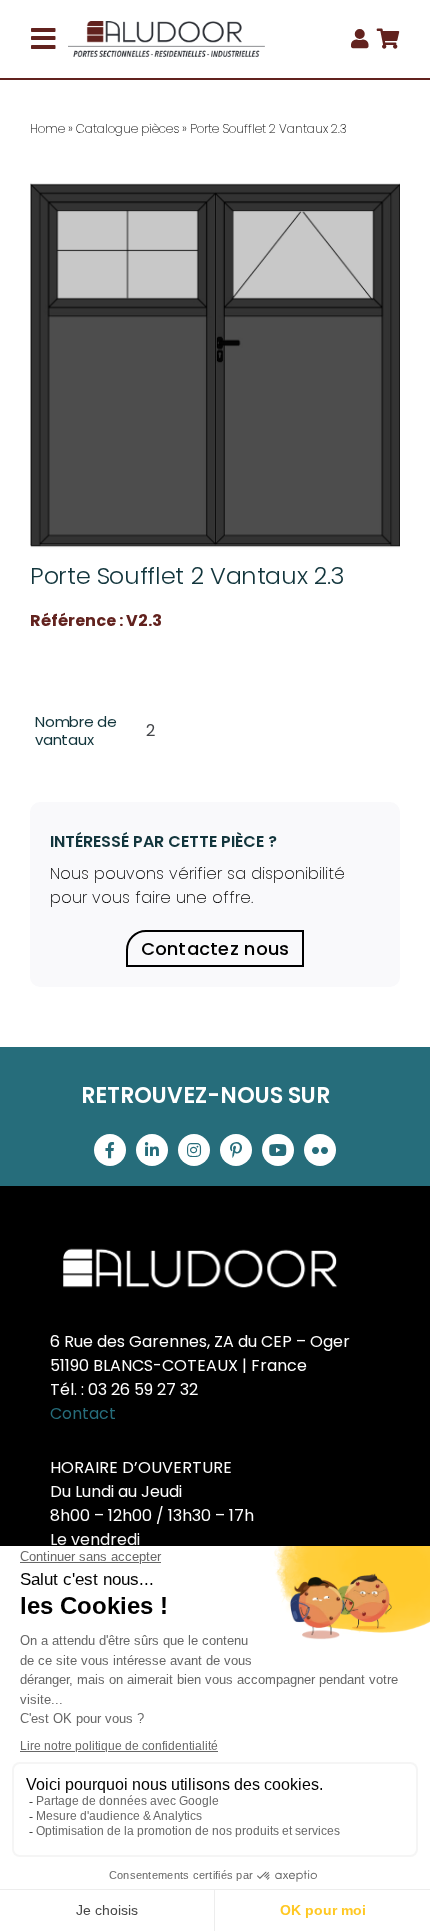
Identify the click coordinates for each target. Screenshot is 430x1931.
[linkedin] (152, 1150)
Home (47, 128)
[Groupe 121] (166, 28)
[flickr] (320, 1150)
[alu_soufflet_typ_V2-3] (215, 365)
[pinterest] (236, 1150)
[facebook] (110, 1150)
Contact (83, 1413)
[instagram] (194, 1150)
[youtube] (278, 1150)
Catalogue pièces (127, 128)
